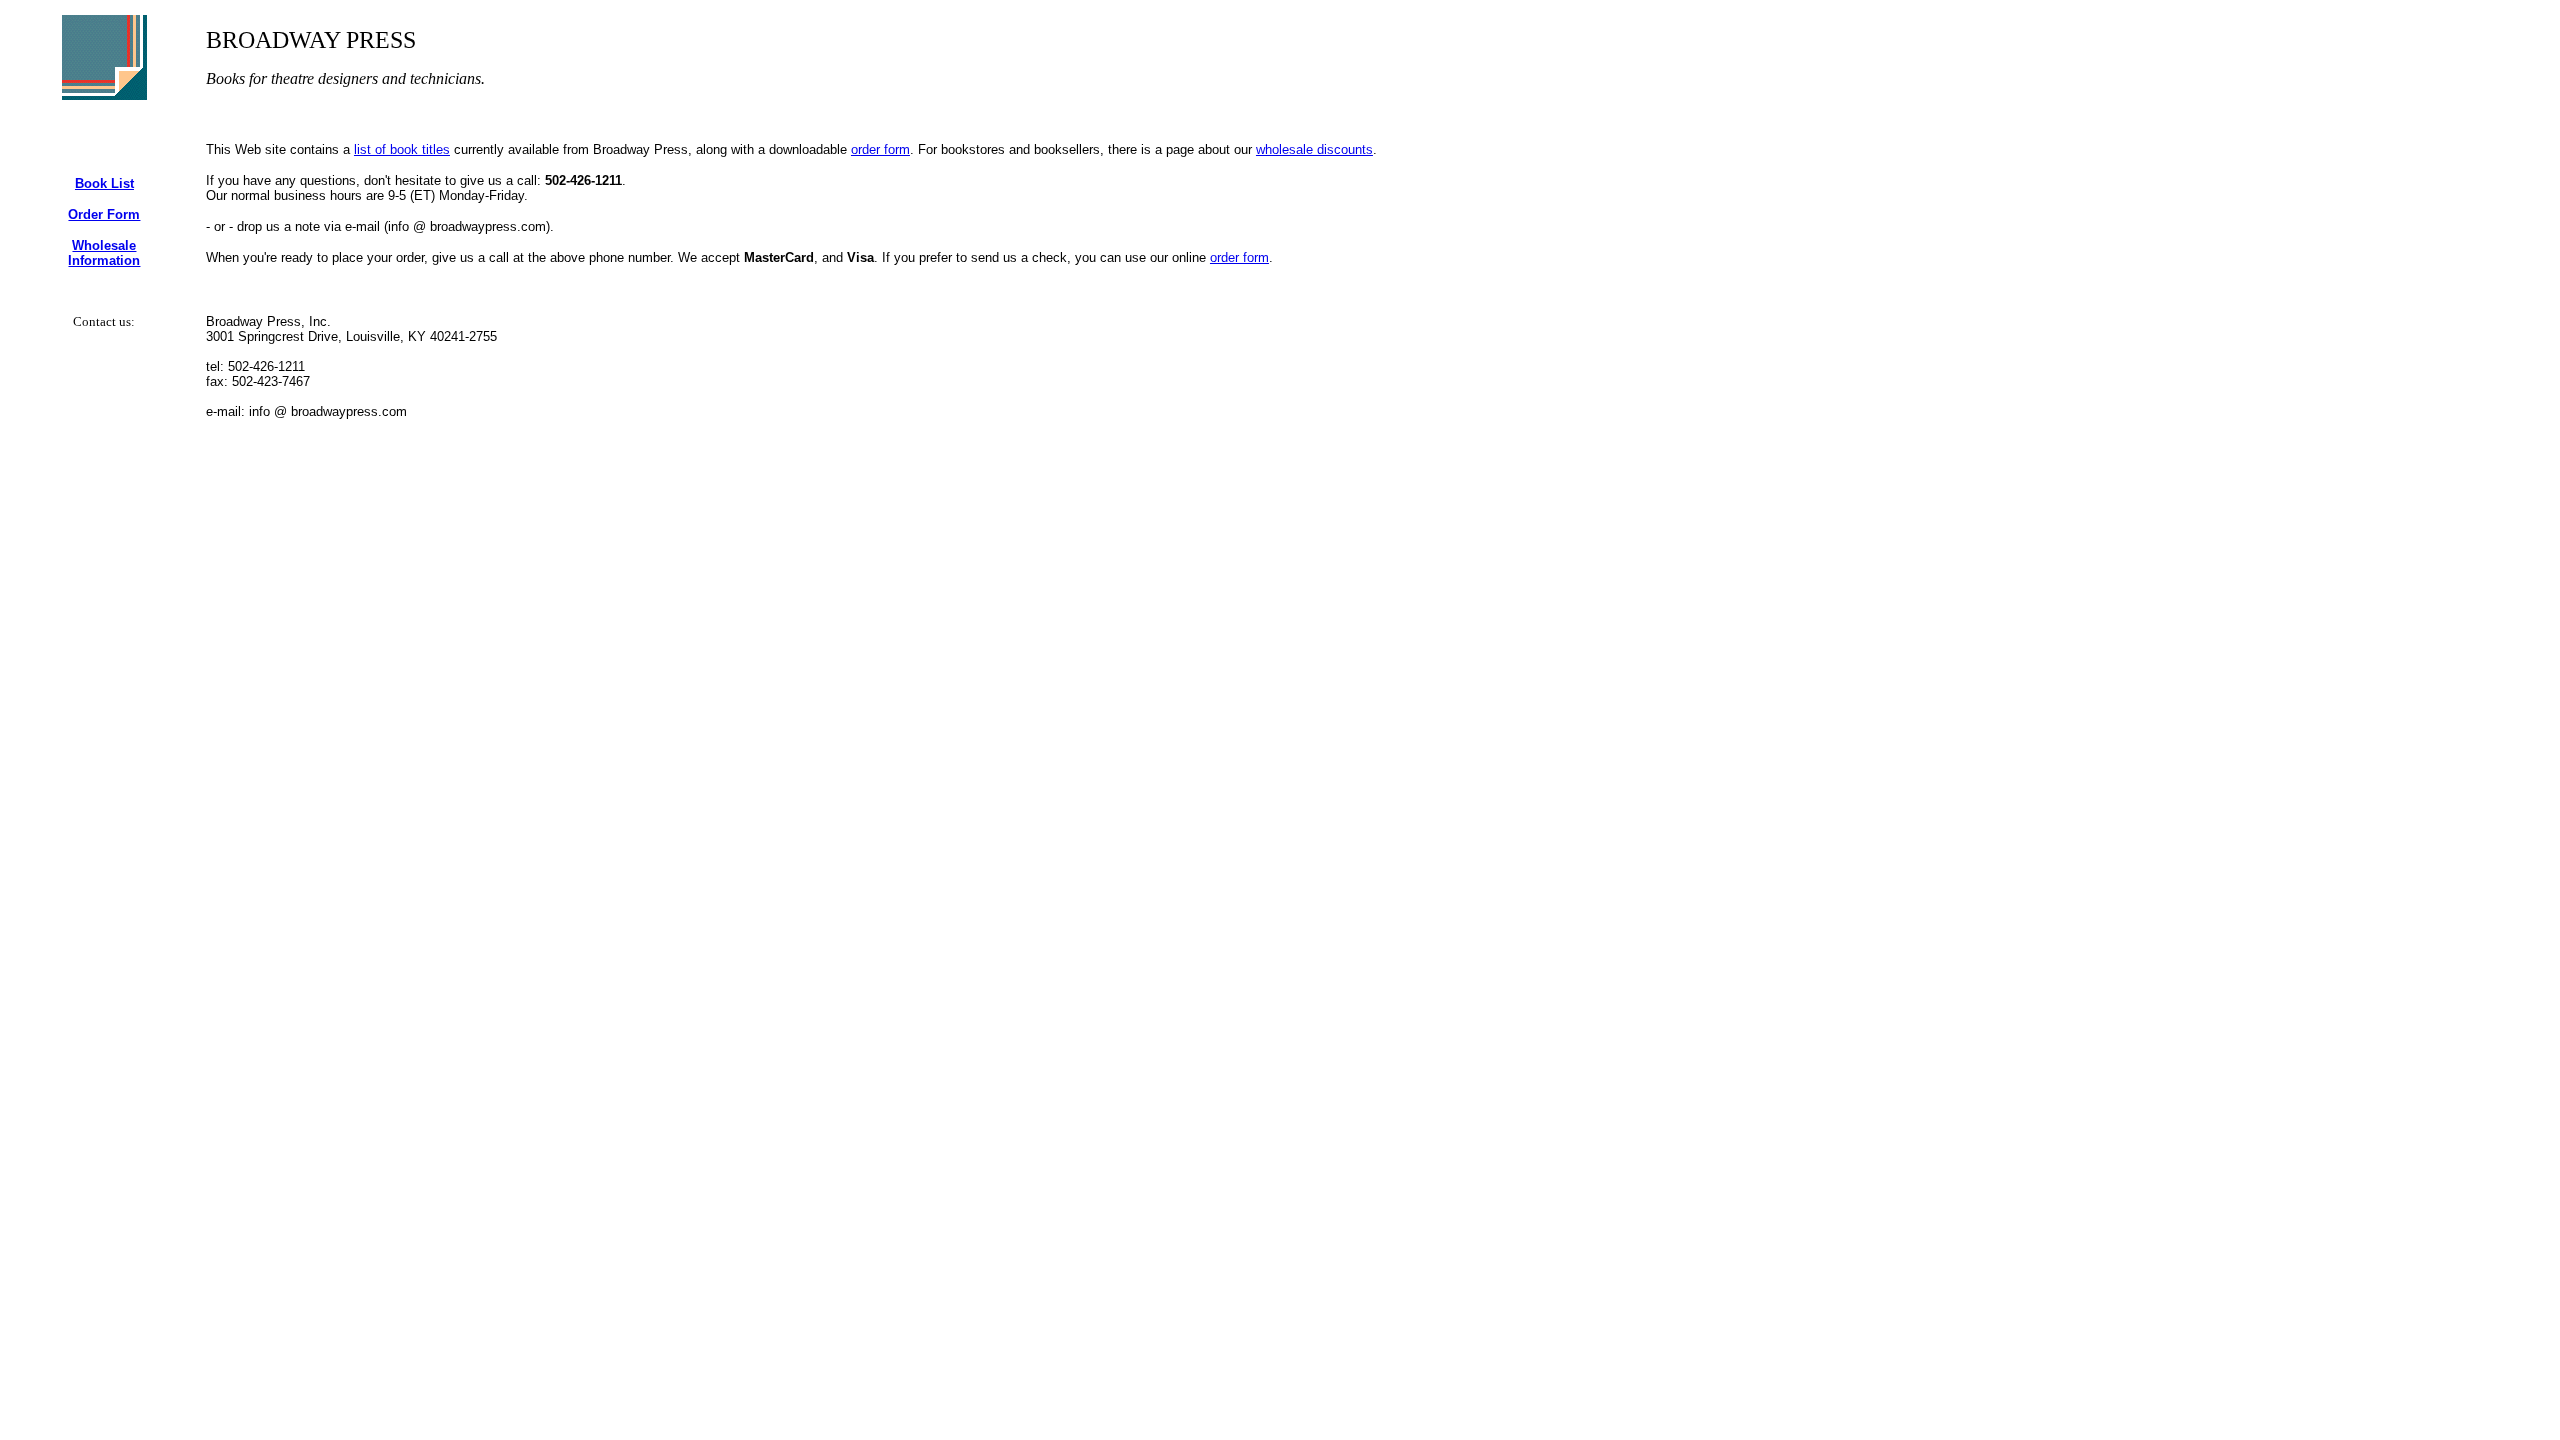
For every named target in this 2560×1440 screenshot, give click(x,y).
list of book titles (402, 149)
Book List (104, 183)
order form (880, 149)
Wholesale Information (104, 253)
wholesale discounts (1314, 149)
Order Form (104, 214)
